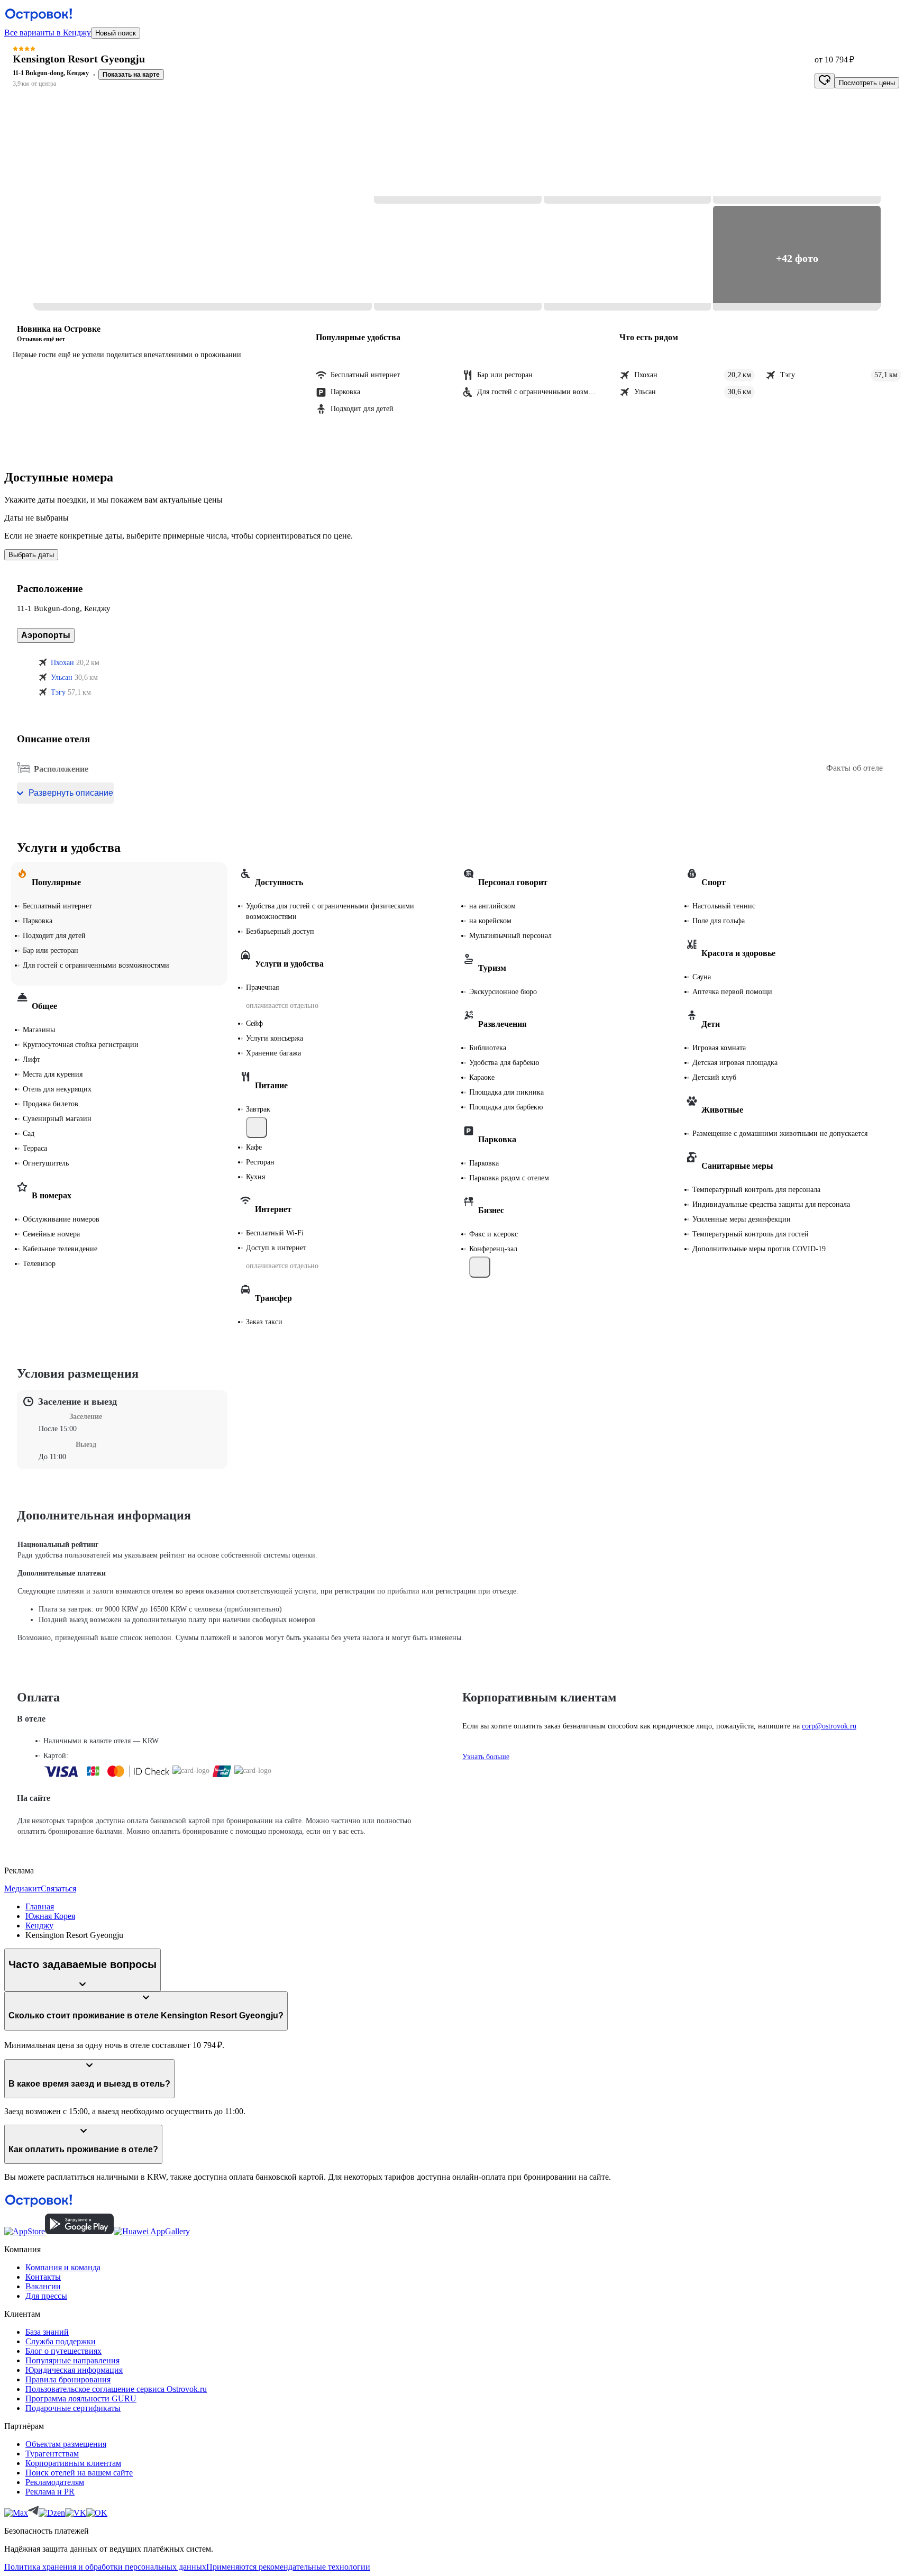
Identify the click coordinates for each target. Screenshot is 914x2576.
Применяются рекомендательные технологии (288, 2567)
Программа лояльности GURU (81, 2398)
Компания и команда (63, 2267)
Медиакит (22, 1888)
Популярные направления (72, 2360)
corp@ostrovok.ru (829, 1726)
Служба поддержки (61, 2341)
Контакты (43, 2277)
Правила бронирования (68, 2379)
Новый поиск (116, 33)
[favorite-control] (825, 81)
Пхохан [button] (62, 663)
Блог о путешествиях (63, 2351)
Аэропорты (46, 635)
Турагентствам (52, 2454)
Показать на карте (131, 75)
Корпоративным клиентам (73, 2463)
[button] (203, 205)
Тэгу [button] (58, 692)
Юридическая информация (74, 2370)
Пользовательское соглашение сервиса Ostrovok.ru (116, 2389)
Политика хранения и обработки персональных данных (105, 2567)
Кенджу (39, 1926)
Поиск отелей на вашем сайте (79, 2473)
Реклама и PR (50, 2492)
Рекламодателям (55, 2482)
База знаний (47, 2332)
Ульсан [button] (62, 677)
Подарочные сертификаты (73, 2408)
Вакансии (43, 2286)
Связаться (58, 1888)
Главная (40, 1906)
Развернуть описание (71, 793)
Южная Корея (50, 1916)
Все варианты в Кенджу (48, 33)
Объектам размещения (66, 2444)
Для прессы (46, 2296)
